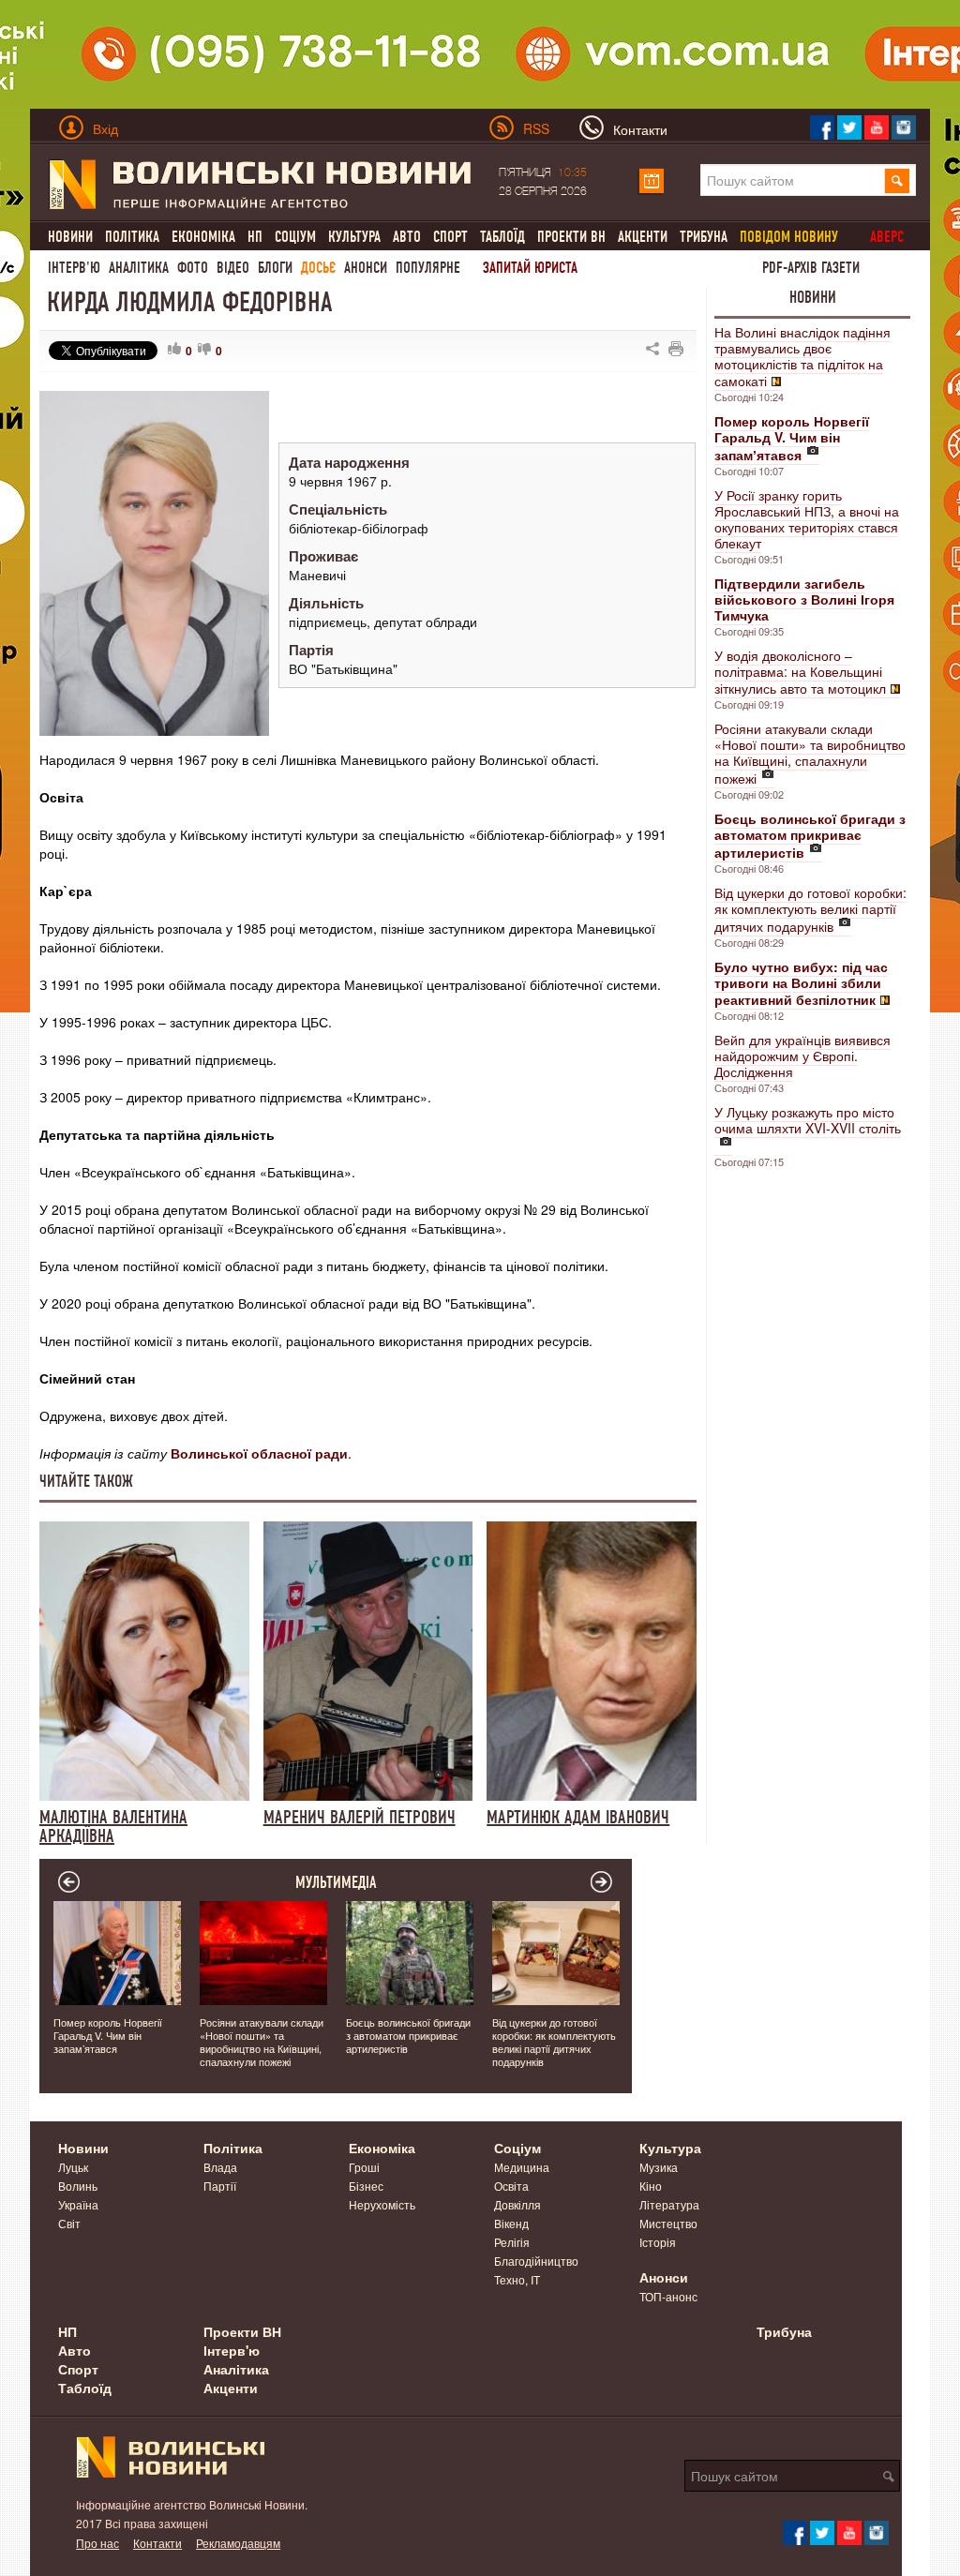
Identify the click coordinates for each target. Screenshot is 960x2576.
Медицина (522, 2167)
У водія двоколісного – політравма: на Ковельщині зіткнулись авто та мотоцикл (800, 672)
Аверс (887, 237)
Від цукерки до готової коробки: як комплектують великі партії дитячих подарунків (810, 909)
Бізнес (366, 2186)
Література (669, 2204)
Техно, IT (517, 2279)
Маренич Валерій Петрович (360, 1817)
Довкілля (517, 2204)
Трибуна (704, 237)
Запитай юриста (530, 268)
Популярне (428, 268)
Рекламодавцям (238, 2543)
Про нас (97, 2543)
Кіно (651, 2186)
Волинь (78, 2186)
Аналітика (139, 268)
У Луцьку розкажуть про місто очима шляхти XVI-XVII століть (808, 1120)
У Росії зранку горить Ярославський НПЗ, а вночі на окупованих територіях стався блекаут (807, 519)
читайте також (86, 1481)
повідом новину (789, 237)
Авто (407, 237)
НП (255, 237)
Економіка (203, 237)
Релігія (512, 2242)
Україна (78, 2204)
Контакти (157, 2543)
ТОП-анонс (668, 2296)
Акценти (643, 237)
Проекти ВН (571, 237)
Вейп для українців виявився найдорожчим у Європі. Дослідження (802, 1056)
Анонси (366, 268)
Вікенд (511, 2223)
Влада (220, 2167)
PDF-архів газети (811, 268)
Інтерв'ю (74, 268)
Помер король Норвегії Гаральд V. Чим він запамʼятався (108, 2035)
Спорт (450, 237)
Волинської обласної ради (259, 1453)
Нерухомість (382, 2204)
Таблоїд (502, 237)
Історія (658, 2242)
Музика (659, 2167)
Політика (132, 237)
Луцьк (73, 2167)
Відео (233, 268)
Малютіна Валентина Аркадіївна (113, 1826)
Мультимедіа (336, 1882)
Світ (69, 2223)
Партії (220, 2186)
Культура (354, 237)
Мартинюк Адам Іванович (578, 1817)
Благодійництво (536, 2261)
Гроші (364, 2167)
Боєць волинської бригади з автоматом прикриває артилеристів (408, 2035)
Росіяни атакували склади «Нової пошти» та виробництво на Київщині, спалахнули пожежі (810, 753)
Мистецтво (668, 2223)
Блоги (275, 268)
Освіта (511, 2186)
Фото (193, 268)
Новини (70, 237)
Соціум (295, 237)
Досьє (318, 268)
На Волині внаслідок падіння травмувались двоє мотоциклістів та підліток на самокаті (802, 356)
